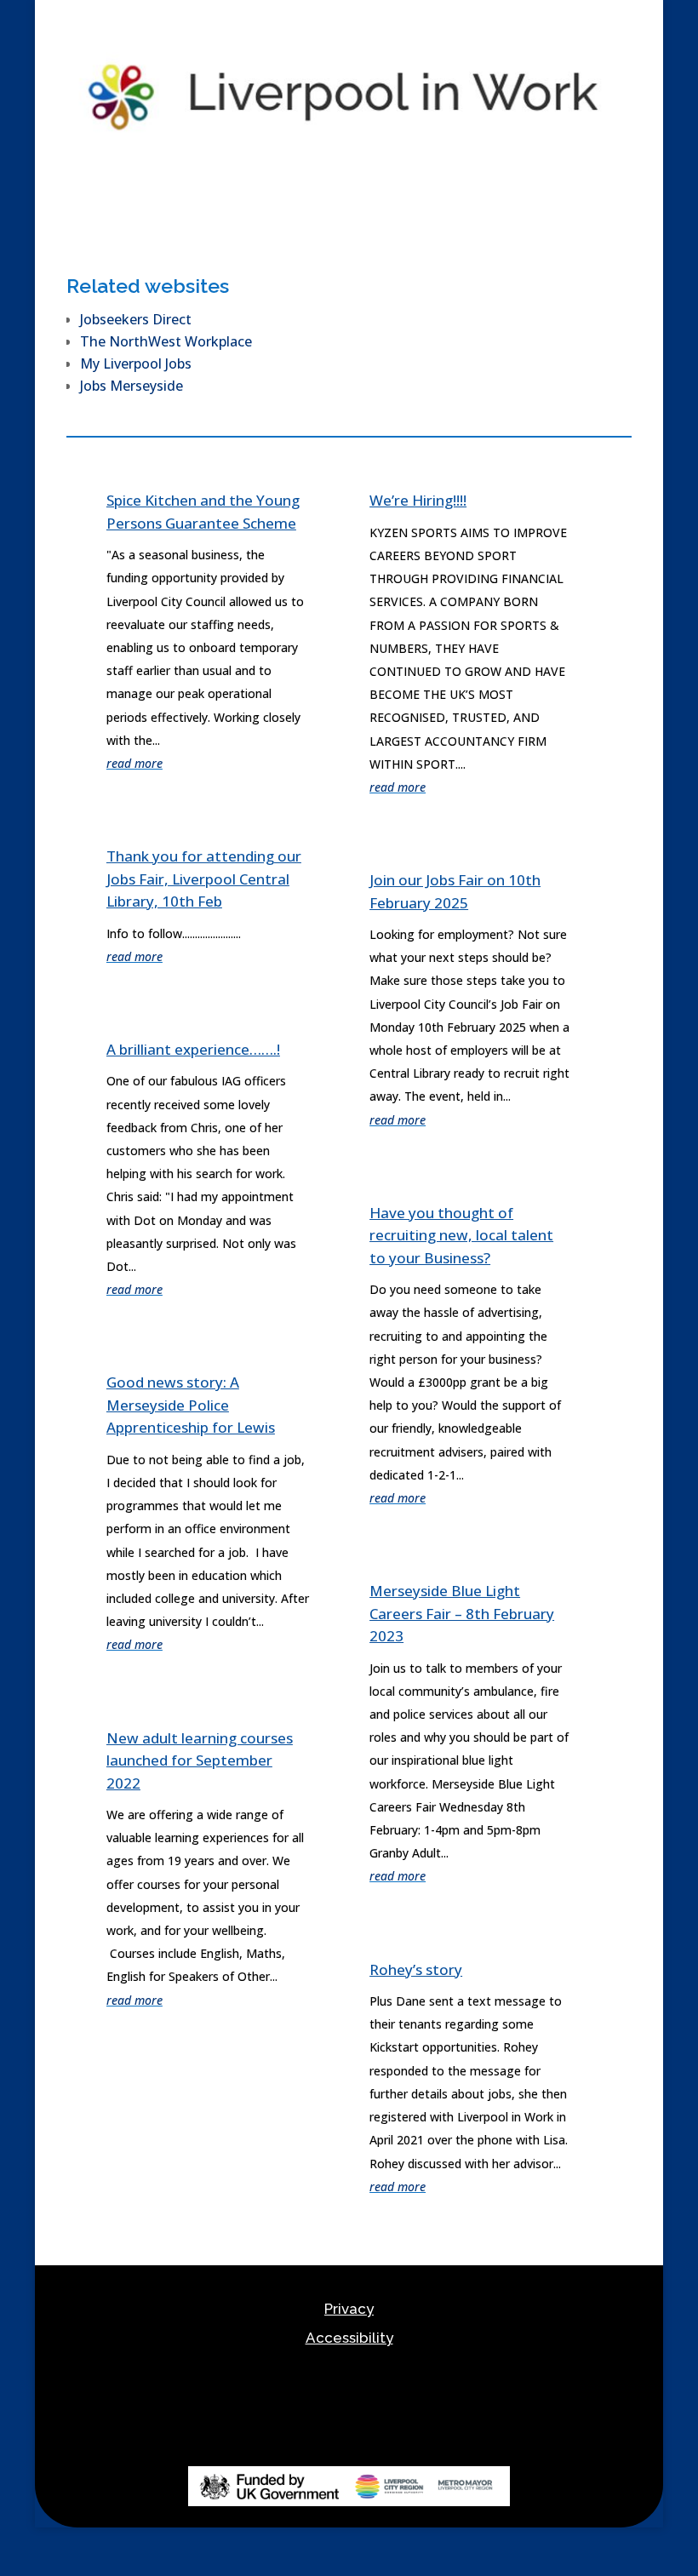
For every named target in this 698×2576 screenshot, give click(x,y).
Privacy (349, 2309)
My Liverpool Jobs (136, 364)
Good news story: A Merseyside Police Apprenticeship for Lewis (191, 1405)
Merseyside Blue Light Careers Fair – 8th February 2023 (462, 1613)
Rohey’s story (416, 1969)
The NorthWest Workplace (166, 341)
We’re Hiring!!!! (418, 500)
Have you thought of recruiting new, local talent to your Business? (461, 1235)
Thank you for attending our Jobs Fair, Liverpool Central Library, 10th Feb (204, 879)
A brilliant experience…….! (193, 1049)
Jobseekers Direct (136, 319)
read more (134, 763)
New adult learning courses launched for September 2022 (200, 1760)
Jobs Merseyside (132, 386)
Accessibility (349, 2338)
